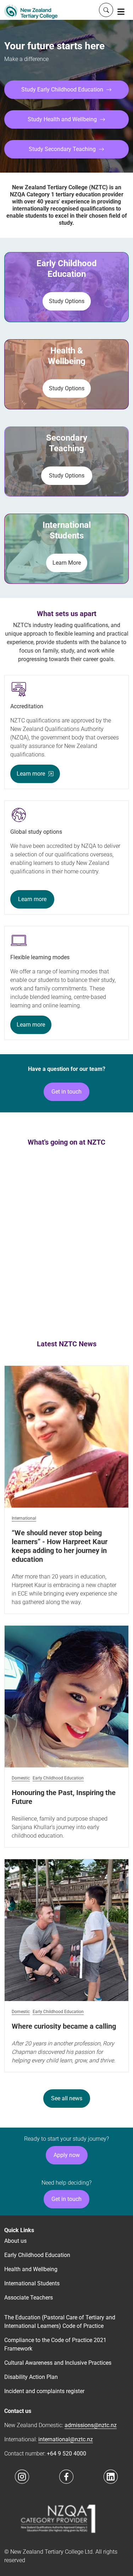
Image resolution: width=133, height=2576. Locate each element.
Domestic (21, 1778)
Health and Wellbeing (31, 2269)
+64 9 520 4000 (66, 2454)
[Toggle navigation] (121, 11)
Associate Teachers (29, 2298)
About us (15, 2241)
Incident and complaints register (44, 2391)
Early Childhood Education (58, 1778)
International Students (32, 2283)
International (24, 1518)
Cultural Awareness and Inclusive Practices (58, 2363)
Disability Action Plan (31, 2377)
